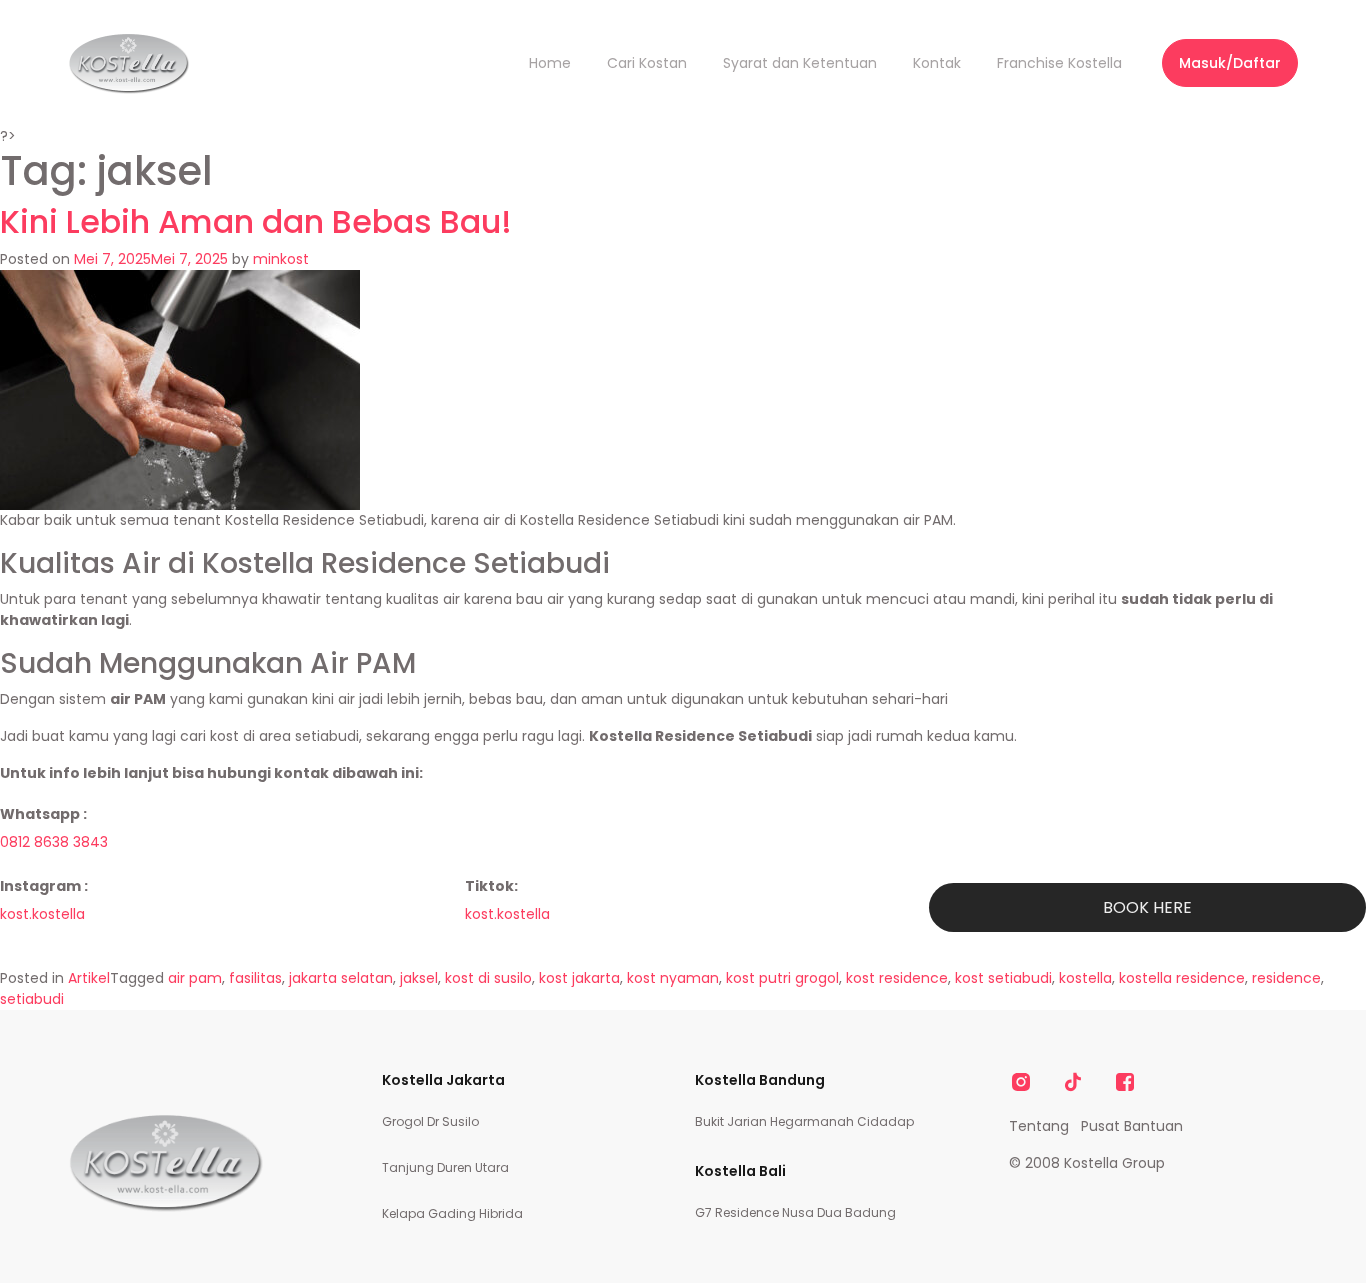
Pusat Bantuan (1132, 1126)
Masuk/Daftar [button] (1230, 63)
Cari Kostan (647, 63)
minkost (281, 259)
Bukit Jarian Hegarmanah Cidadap (804, 1121)
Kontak (937, 63)
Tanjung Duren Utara (445, 1167)
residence (1286, 978)
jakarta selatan (341, 978)
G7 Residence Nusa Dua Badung (795, 1212)
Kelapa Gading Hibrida (452, 1213)
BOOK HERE (1147, 907)
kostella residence (1182, 978)
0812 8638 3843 (54, 842)
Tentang (1039, 1126)
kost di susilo (488, 978)
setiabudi (32, 999)
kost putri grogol (782, 978)
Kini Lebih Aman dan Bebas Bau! (256, 221)
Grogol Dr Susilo (430, 1121)
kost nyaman (673, 978)
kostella (1085, 978)
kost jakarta (579, 978)
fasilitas (255, 978)
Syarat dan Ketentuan (800, 63)
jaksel (419, 978)
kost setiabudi (1003, 978)
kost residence (897, 978)
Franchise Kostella (1059, 63)
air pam (195, 978)
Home (550, 63)
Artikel (89, 978)
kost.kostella (42, 914)
